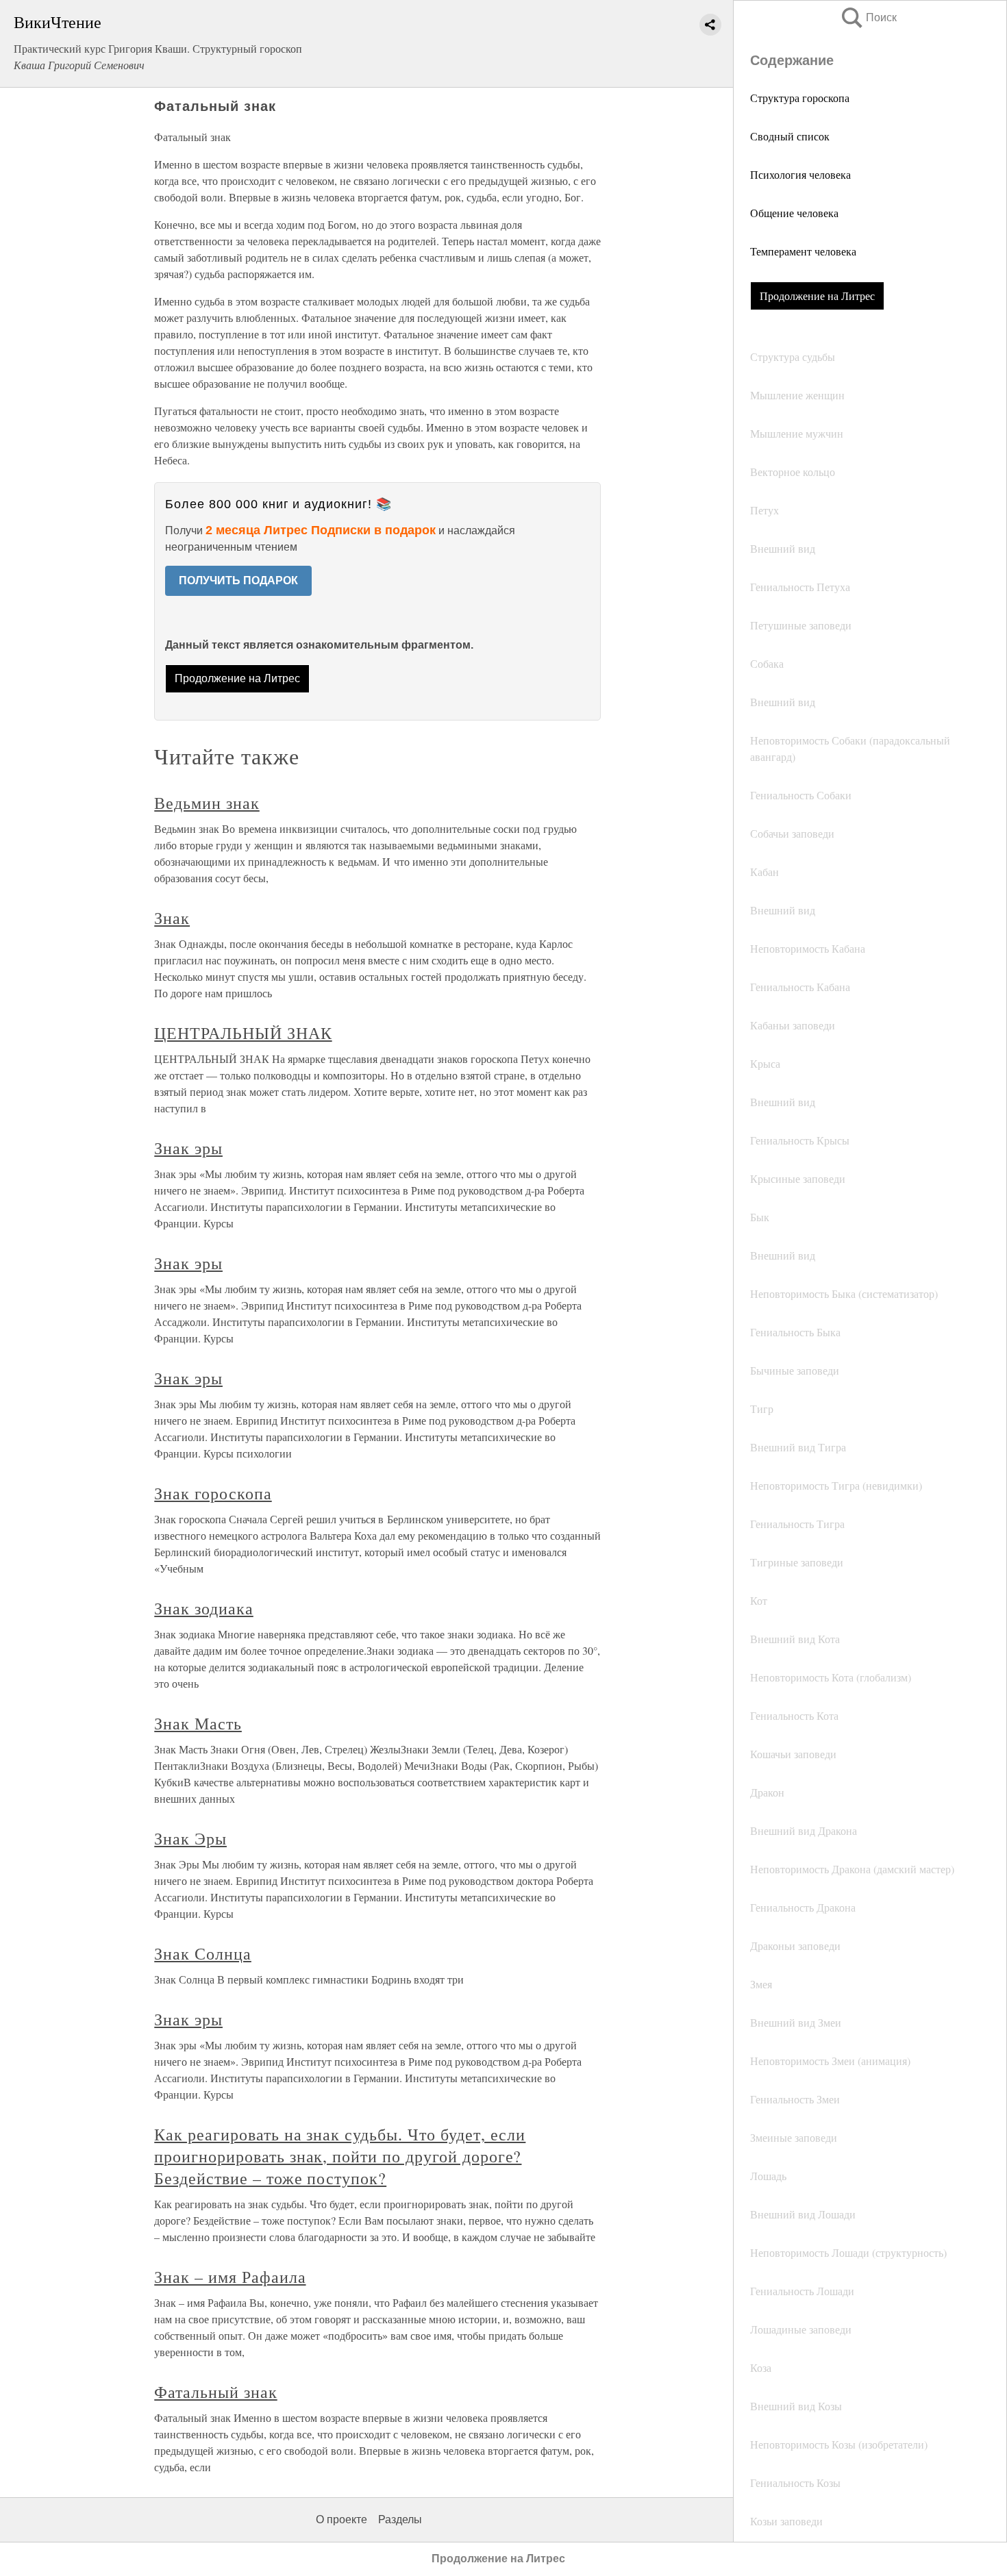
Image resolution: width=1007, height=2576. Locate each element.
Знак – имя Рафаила (230, 2277)
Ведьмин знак (207, 803)
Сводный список (790, 136)
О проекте (341, 2519)
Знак (172, 918)
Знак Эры (190, 1838)
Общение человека (794, 213)
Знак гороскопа (213, 1493)
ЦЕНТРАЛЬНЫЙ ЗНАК (243, 1033)
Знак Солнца (203, 1953)
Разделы (400, 2519)
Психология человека (800, 174)
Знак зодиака (204, 1608)
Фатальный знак (215, 2392)
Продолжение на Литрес (817, 296)
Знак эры (188, 1148)
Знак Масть (198, 1723)
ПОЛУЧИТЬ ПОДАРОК (238, 580)
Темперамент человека (803, 251)
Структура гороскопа (800, 98)
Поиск (868, 17)
